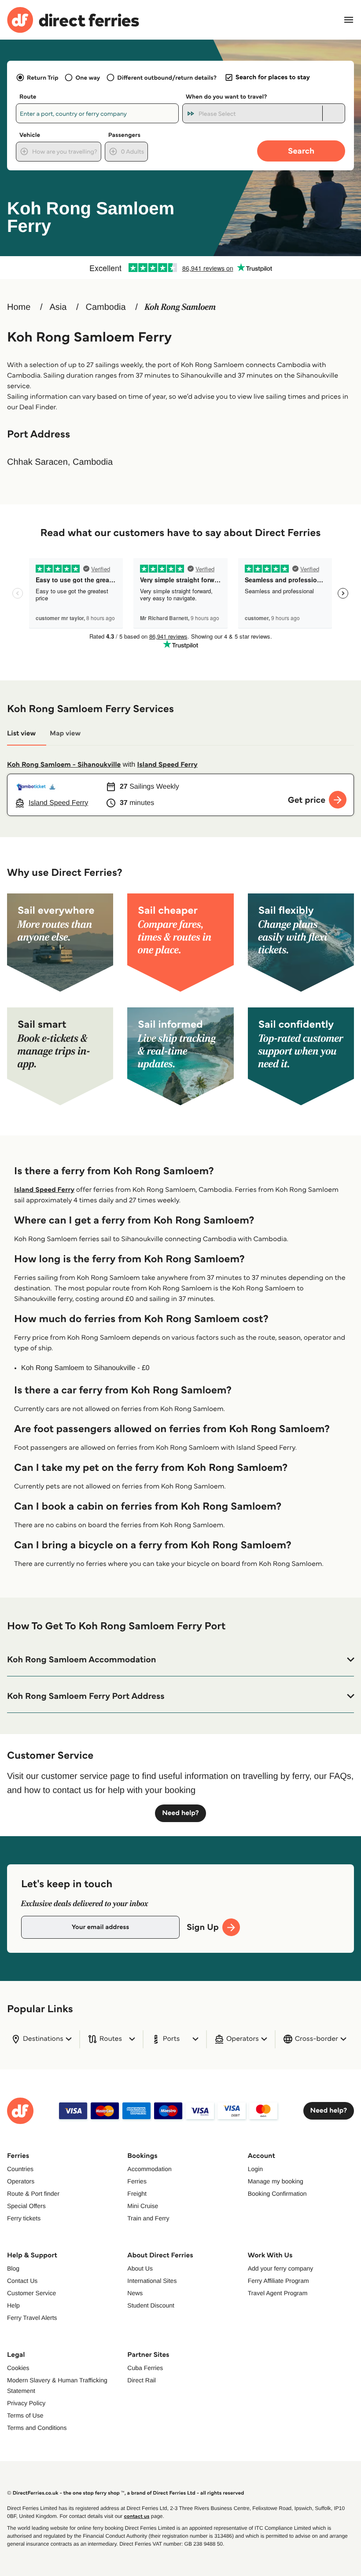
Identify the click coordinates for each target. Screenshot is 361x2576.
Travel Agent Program (278, 2293)
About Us (140, 2268)
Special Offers (26, 2206)
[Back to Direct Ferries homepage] (73, 20)
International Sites (152, 2281)
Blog (13, 2268)
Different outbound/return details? (167, 77)
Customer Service (31, 2293)
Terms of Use (25, 2415)
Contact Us (22, 2281)
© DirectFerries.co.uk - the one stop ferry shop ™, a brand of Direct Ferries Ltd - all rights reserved (125, 2493)
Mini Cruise (143, 2206)
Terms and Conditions (37, 2428)
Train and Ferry (148, 2218)
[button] (180, 1660)
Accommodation (149, 2169)
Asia (58, 307)
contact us (136, 2516)
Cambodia (106, 307)
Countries (20, 2169)
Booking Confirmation (277, 2194)
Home (19, 307)
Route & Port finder (33, 2194)
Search (301, 151)
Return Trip (42, 77)
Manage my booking (276, 2181)
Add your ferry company (281, 2268)
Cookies (18, 2368)
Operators (21, 2181)
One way (88, 77)
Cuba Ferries (145, 2368)
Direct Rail (142, 2380)
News (135, 2293)
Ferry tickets (24, 2218)
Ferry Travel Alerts (32, 2318)
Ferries (137, 2181)
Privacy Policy (26, 2403)
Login (255, 2169)
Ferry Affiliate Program (278, 2281)
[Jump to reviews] (180, 268)
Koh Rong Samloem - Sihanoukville (64, 765)
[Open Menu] (349, 20)
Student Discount (151, 2305)
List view (21, 733)
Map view (65, 733)
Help (13, 2305)
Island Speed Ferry (168, 765)
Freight (137, 2194)
